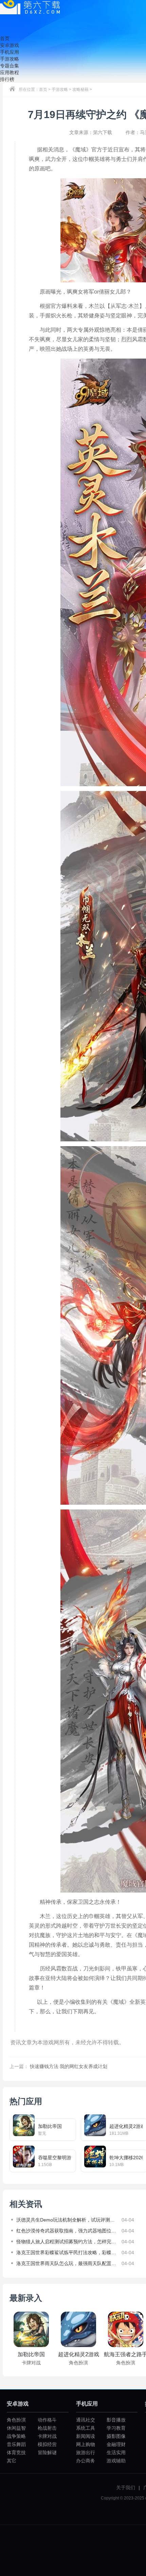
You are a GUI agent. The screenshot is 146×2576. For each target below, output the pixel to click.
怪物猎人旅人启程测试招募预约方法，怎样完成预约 (67, 2242)
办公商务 (86, 2461)
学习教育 (116, 2428)
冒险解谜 (47, 2453)
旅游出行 (86, 2453)
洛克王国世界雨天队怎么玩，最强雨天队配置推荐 (67, 2263)
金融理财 (116, 2444)
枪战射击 (47, 2428)
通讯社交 (86, 2420)
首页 (43, 89)
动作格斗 (47, 2420)
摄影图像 (116, 2436)
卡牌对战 (47, 2436)
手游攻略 (60, 89)
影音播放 (116, 2420)
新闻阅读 (86, 2436)
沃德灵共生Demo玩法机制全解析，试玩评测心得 (67, 2220)
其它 (12, 2461)
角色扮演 (16, 2420)
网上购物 (86, 2444)
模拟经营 (47, 2444)
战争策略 (16, 2436)
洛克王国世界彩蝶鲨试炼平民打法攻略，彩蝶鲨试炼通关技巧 (67, 2252)
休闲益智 (16, 2428)
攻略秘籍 (80, 89)
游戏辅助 (116, 2461)
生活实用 (116, 2453)
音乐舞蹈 (16, 2444)
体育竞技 (16, 2453)
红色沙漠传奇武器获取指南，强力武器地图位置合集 (67, 2231)
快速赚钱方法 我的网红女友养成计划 (69, 2066)
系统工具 (86, 2428)
